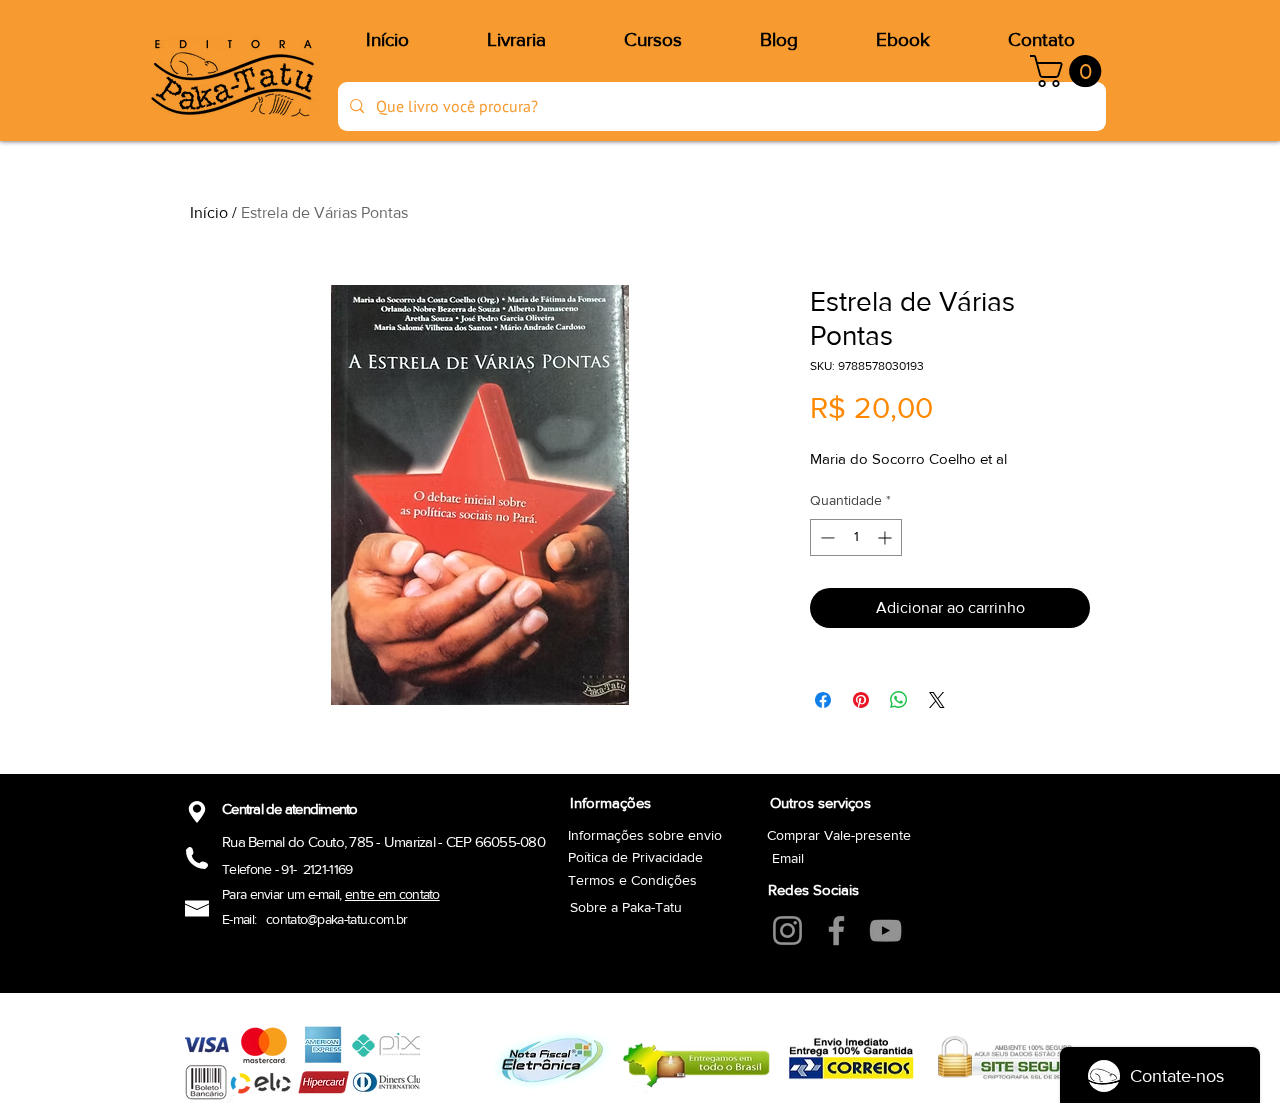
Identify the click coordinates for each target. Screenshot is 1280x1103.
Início (209, 212)
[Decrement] (825, 537)
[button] (1069, 71)
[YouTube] (885, 930)
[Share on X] (937, 700)
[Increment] (886, 537)
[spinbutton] (856, 537)
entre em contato (392, 894)
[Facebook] (836, 930)
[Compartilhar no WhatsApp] (899, 700)
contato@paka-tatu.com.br (336, 919)
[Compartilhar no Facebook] (823, 700)
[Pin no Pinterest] (861, 700)
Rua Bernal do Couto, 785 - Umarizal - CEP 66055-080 (383, 841)
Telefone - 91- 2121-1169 (287, 869)
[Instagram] (787, 930)
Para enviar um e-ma (278, 894)
